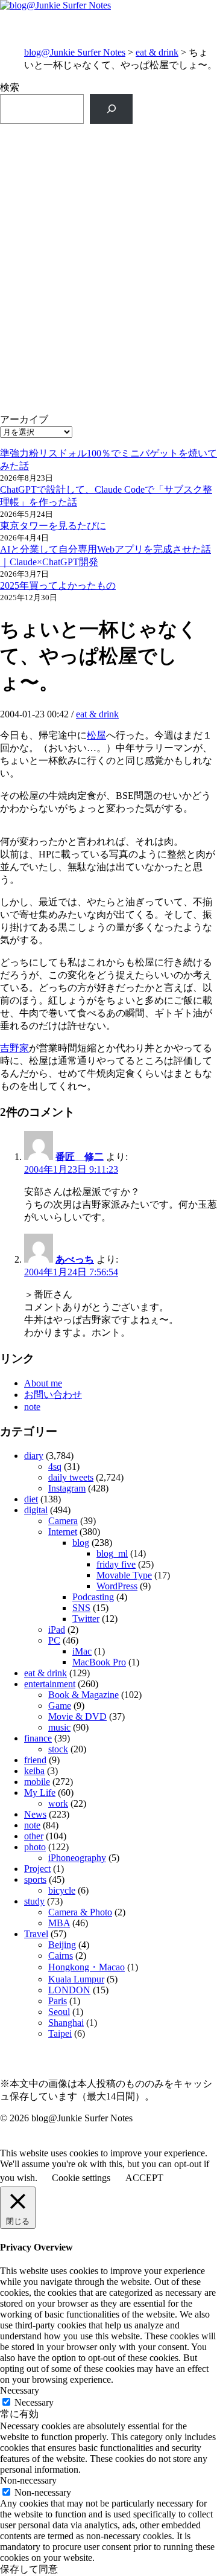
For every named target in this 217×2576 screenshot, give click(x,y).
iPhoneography (77, 1858)
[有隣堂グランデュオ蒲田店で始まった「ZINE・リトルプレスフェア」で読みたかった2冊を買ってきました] (108, 320)
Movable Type (124, 1575)
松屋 (96, 735)
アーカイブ (24, 419)
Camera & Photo (80, 1912)
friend (35, 1760)
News (35, 1814)
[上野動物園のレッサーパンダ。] (108, 386)
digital (36, 1510)
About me (43, 1383)
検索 (10, 87)
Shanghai (66, 2023)
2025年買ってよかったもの (58, 585)
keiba (34, 1771)
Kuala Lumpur (76, 1979)
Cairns (61, 1956)
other (34, 1836)
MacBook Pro (99, 1662)
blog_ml (112, 1553)
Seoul (59, 2012)
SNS (81, 1608)
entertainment (50, 1684)
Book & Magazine (83, 1695)
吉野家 (14, 1048)
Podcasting (93, 1597)
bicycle (62, 1890)
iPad (57, 1629)
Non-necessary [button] (28, 2480)
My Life (40, 1793)
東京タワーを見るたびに (53, 526)
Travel (36, 1934)
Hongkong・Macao (86, 1967)
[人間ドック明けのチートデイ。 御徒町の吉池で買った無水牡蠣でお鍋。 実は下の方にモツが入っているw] (108, 241)
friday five (116, 1564)
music (59, 1727)
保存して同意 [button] (29, 2569)
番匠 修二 (80, 1157)
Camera (63, 1521)
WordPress (117, 1586)
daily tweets (71, 1477)
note (32, 1407)
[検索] (111, 109)
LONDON (69, 1990)
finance (38, 1738)
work (58, 1803)
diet (31, 1499)
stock (58, 1749)
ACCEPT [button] (144, 2178)
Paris (58, 2001)
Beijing (62, 1945)
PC (54, 1640)
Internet (63, 1532)
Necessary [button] (20, 2390)
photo (35, 1847)
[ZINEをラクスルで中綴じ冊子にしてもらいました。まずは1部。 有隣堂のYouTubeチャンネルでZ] (108, 175)
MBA (59, 1923)
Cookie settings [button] (81, 2178)
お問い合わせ (53, 1395)
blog (81, 1543)
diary (34, 1456)
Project (37, 1869)
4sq (55, 1466)
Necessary (34, 2402)
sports (35, 1879)
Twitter (86, 1619)
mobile (37, 1782)
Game (60, 1706)
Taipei (60, 2033)
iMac (82, 1651)
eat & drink (157, 52)
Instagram (67, 1488)
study (34, 1901)
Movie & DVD (77, 1716)
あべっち (75, 1259)
